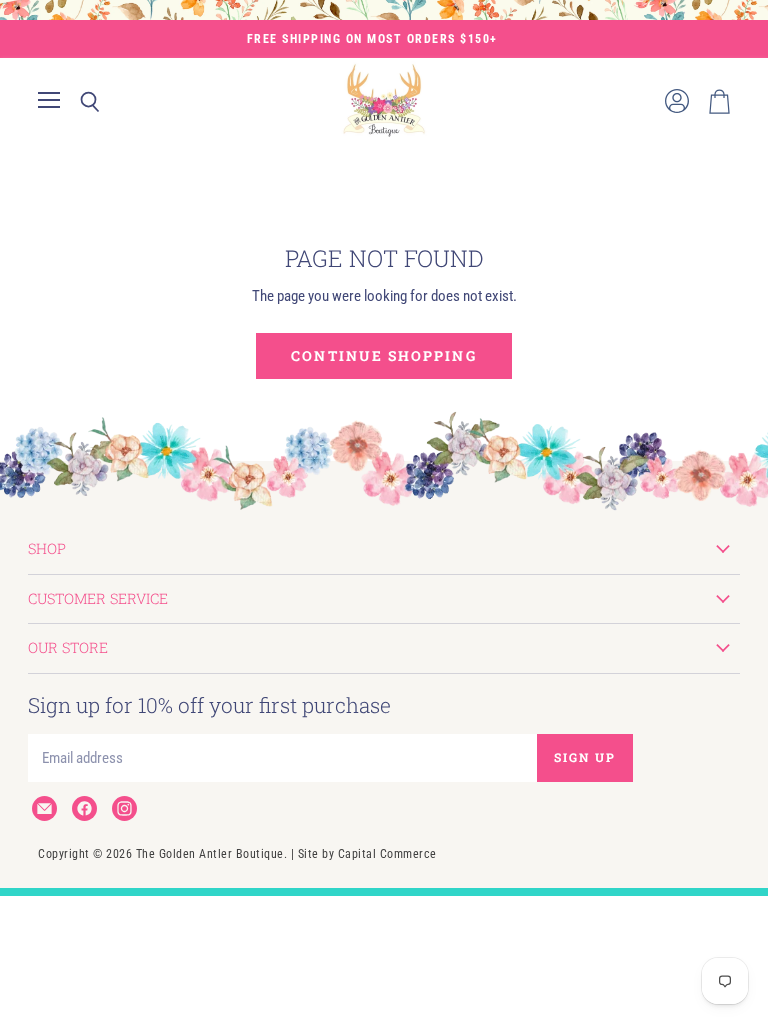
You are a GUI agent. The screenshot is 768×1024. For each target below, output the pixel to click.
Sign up (585, 757)
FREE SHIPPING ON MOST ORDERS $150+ (372, 39)
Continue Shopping (383, 355)
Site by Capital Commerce (367, 854)
